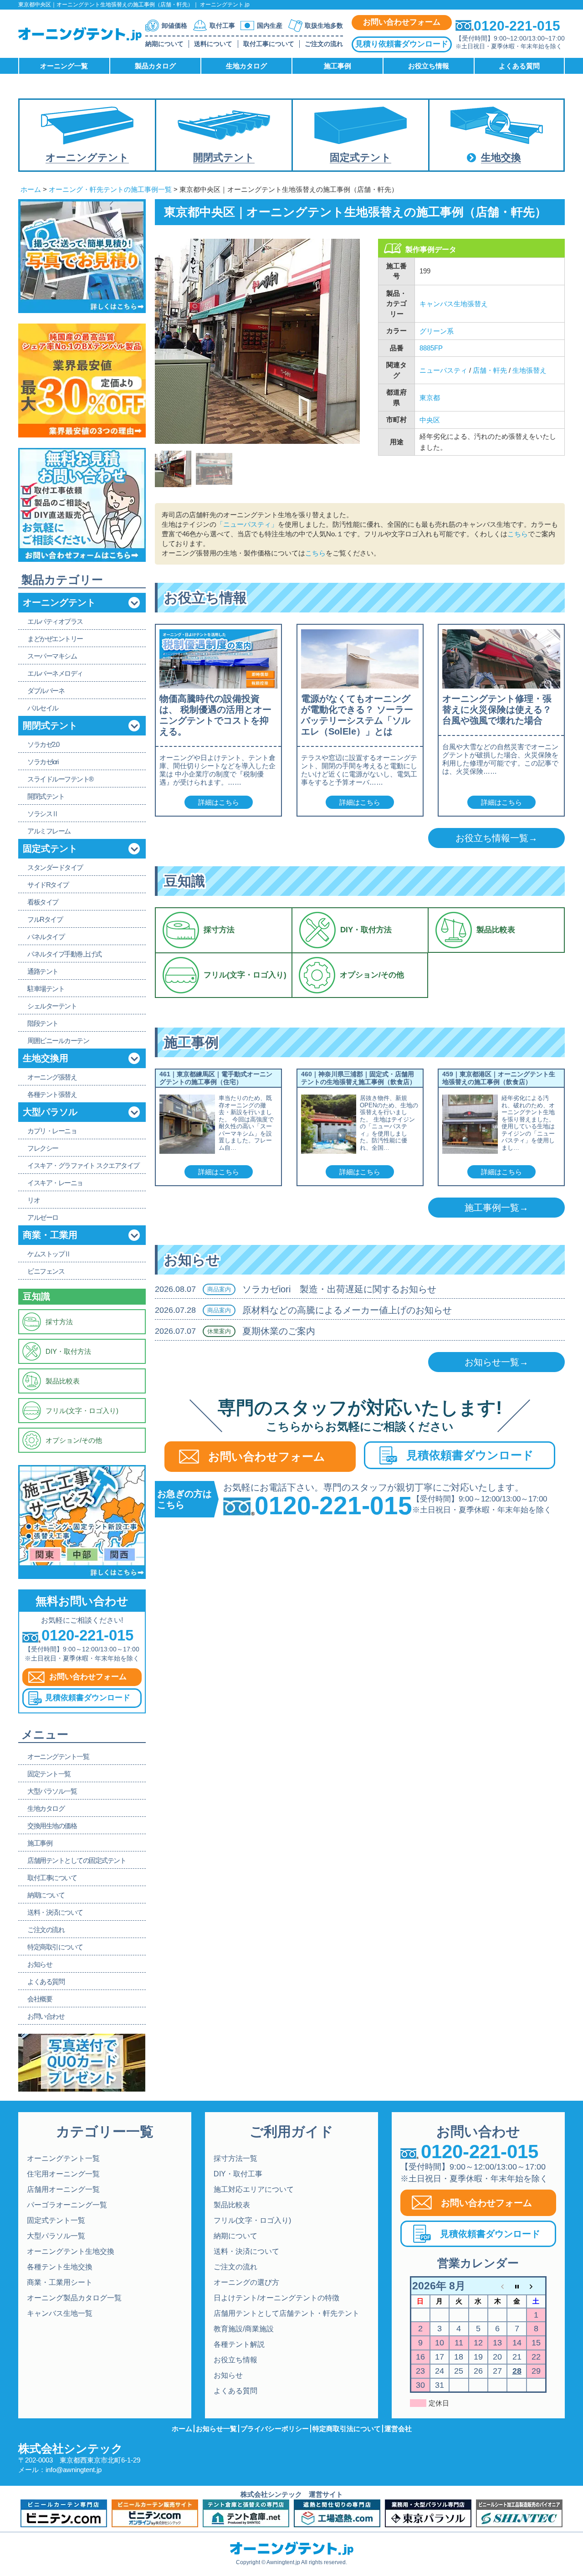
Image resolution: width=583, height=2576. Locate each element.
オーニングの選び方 (246, 2282)
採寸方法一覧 (235, 2158)
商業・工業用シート (60, 2282)
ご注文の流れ (324, 44)
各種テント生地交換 (60, 2267)
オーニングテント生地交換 (71, 2251)
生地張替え (529, 370)
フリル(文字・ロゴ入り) (252, 2220)
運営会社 (398, 2429)
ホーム (31, 189)
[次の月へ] (536, 2286)
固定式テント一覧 (56, 2220)
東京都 (430, 398)
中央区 (430, 420)
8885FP (431, 348)
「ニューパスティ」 (247, 524)
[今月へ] (517, 2286)
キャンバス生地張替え (454, 304)
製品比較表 (232, 2205)
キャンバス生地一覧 (60, 2313)
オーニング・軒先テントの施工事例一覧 (110, 189)
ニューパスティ (443, 370)
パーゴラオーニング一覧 (67, 2205)
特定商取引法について (347, 2429)
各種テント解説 (239, 2344)
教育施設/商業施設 (244, 2329)
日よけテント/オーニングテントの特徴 (276, 2298)
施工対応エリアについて (254, 2189)
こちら (518, 534)
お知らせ (228, 2375)
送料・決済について (246, 2251)
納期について (164, 44)
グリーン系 (437, 331)
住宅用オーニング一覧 (63, 2174)
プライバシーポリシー (275, 2429)
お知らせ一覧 (216, 2429)
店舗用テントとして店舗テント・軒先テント (286, 2313)
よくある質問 (235, 2391)
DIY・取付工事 (238, 2174)
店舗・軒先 (490, 370)
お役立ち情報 (235, 2360)
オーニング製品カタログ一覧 (74, 2298)
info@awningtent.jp (74, 2470)
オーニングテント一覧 (63, 2158)
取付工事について (269, 44)
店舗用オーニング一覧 (63, 2189)
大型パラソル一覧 (56, 2236)
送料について (213, 44)
